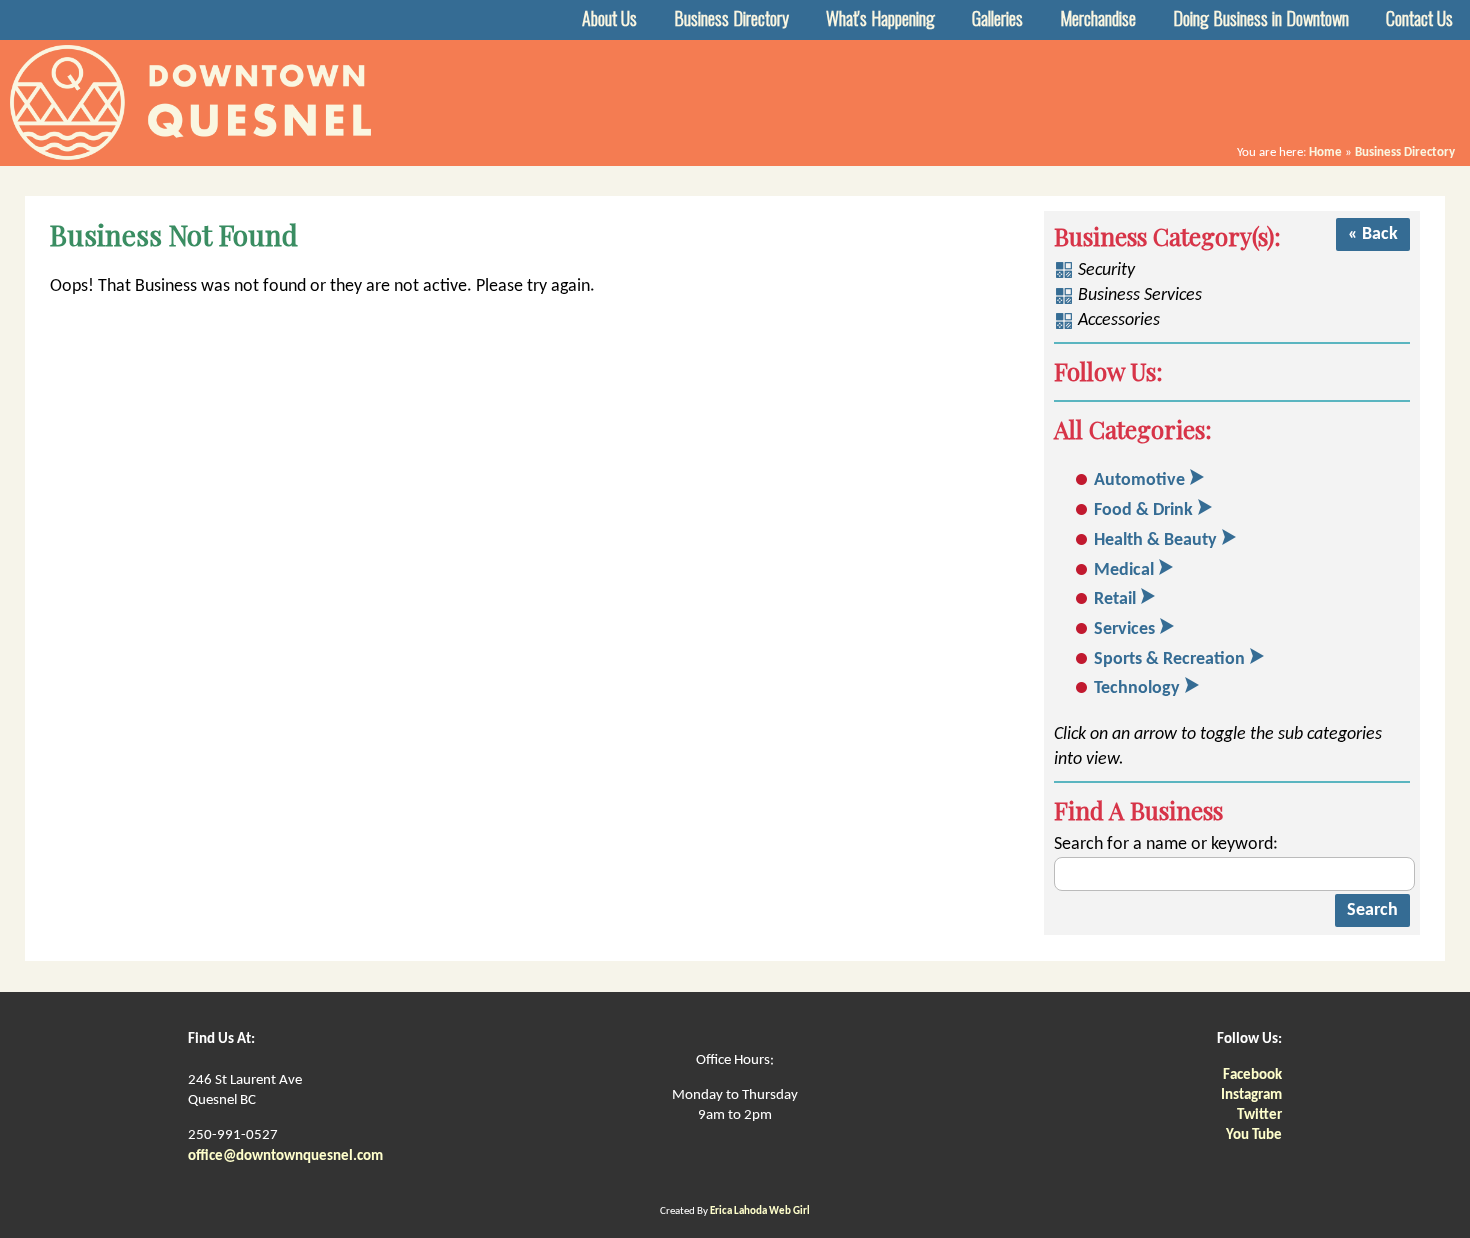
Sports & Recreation (1169, 659)
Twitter (1259, 1115)
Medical (1124, 570)
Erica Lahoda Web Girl (760, 1211)
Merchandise (1098, 18)
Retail (1115, 599)
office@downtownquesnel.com (285, 1156)
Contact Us (1419, 18)
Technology (1137, 688)
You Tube (1254, 1135)
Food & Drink (1143, 510)
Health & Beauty (1155, 540)
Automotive (1139, 480)
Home (1325, 152)
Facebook (1252, 1075)
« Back (1373, 234)
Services (1124, 629)
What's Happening (880, 18)
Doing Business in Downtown (1261, 18)
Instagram (1251, 1095)
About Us (609, 18)
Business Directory (731, 18)
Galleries (997, 18)
